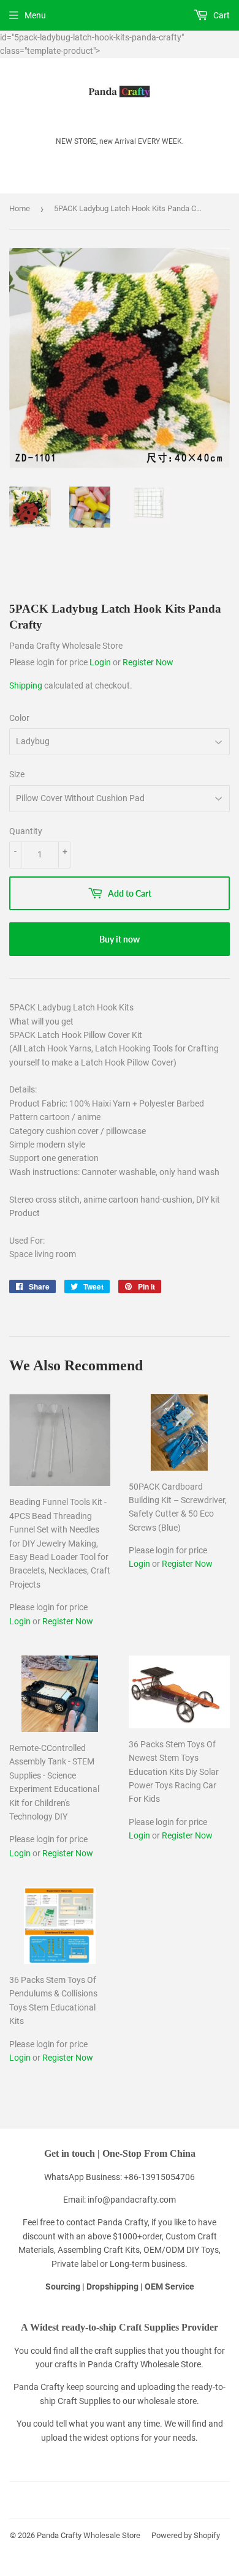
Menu (35, 15)
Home (20, 208)
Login (101, 662)
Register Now (148, 662)
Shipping (26, 685)
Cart (221, 15)
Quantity (26, 831)
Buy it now (120, 939)
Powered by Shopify (186, 2535)
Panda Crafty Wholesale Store (89, 2535)
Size (17, 774)
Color (19, 718)
